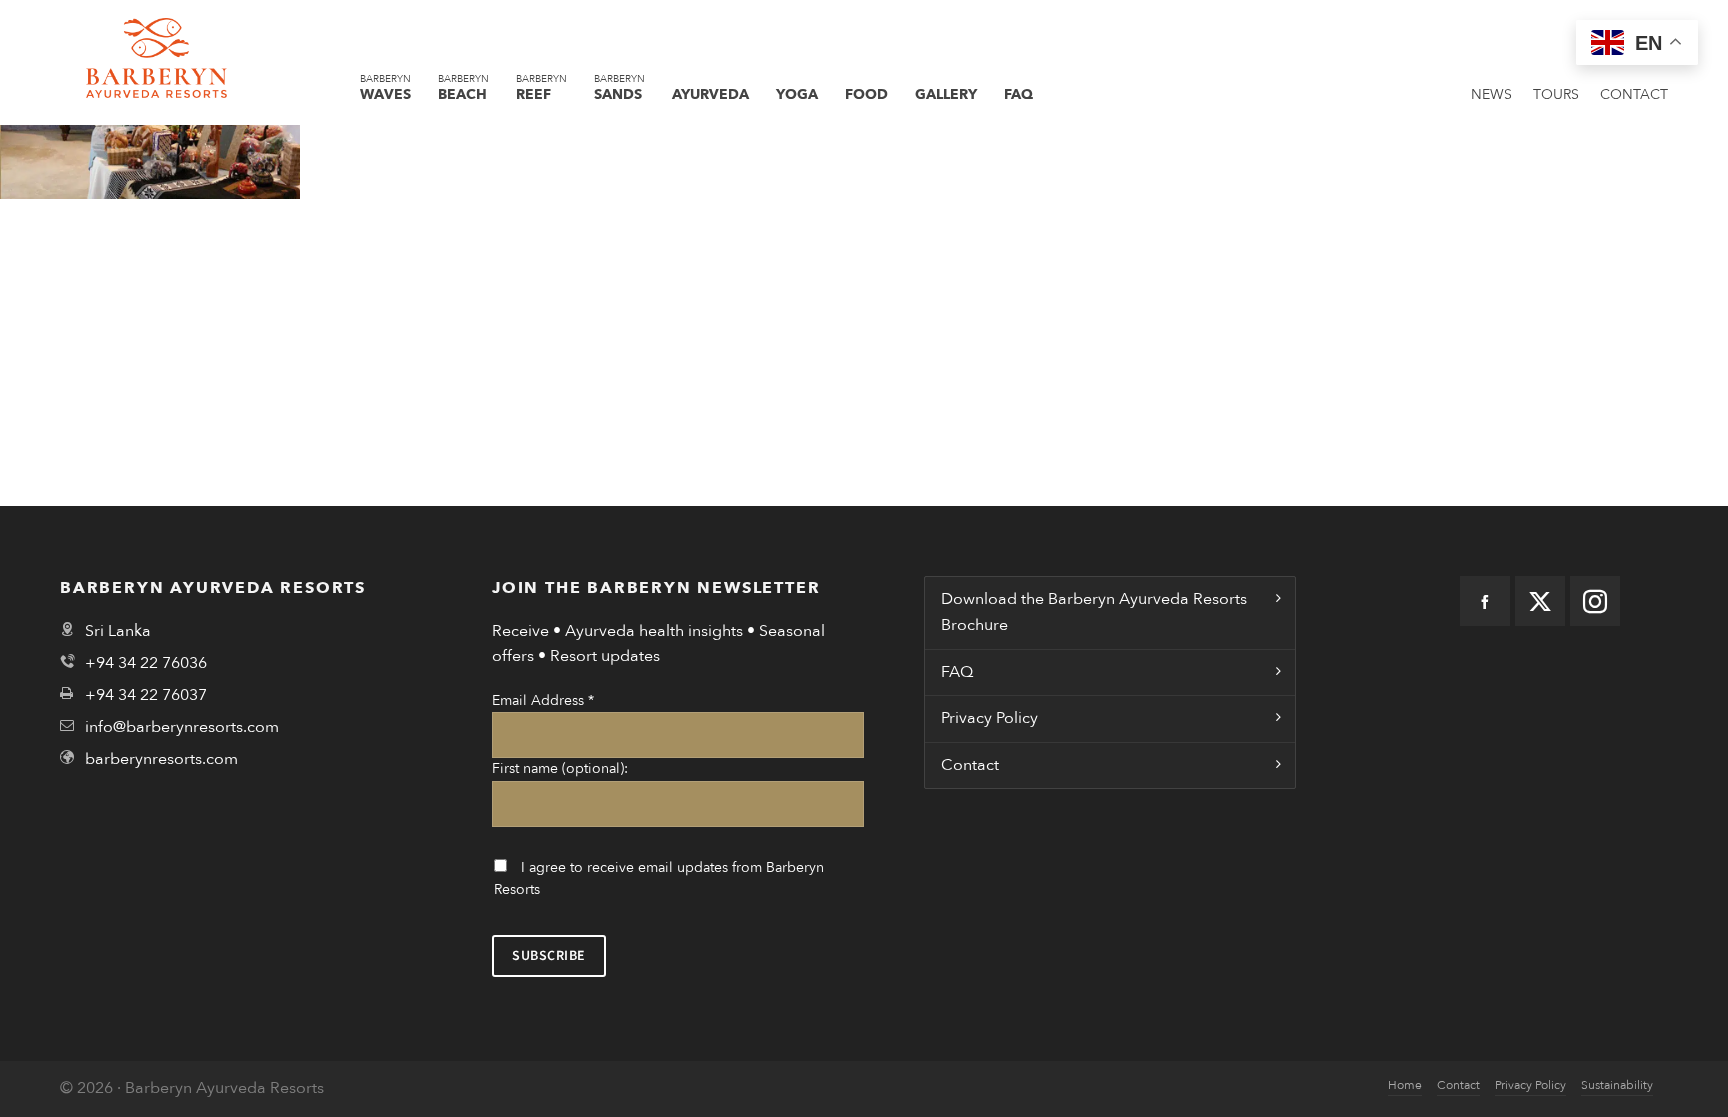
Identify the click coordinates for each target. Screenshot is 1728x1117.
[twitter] (1540, 601)
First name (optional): (560, 768)
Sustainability (1617, 1085)
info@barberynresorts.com (182, 727)
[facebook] (1485, 601)
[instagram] (1595, 601)
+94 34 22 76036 (146, 663)
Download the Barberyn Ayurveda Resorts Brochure (1094, 612)
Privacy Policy (989, 718)
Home (1405, 1085)
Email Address (543, 700)
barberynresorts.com (161, 759)
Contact (970, 765)
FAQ (957, 672)
